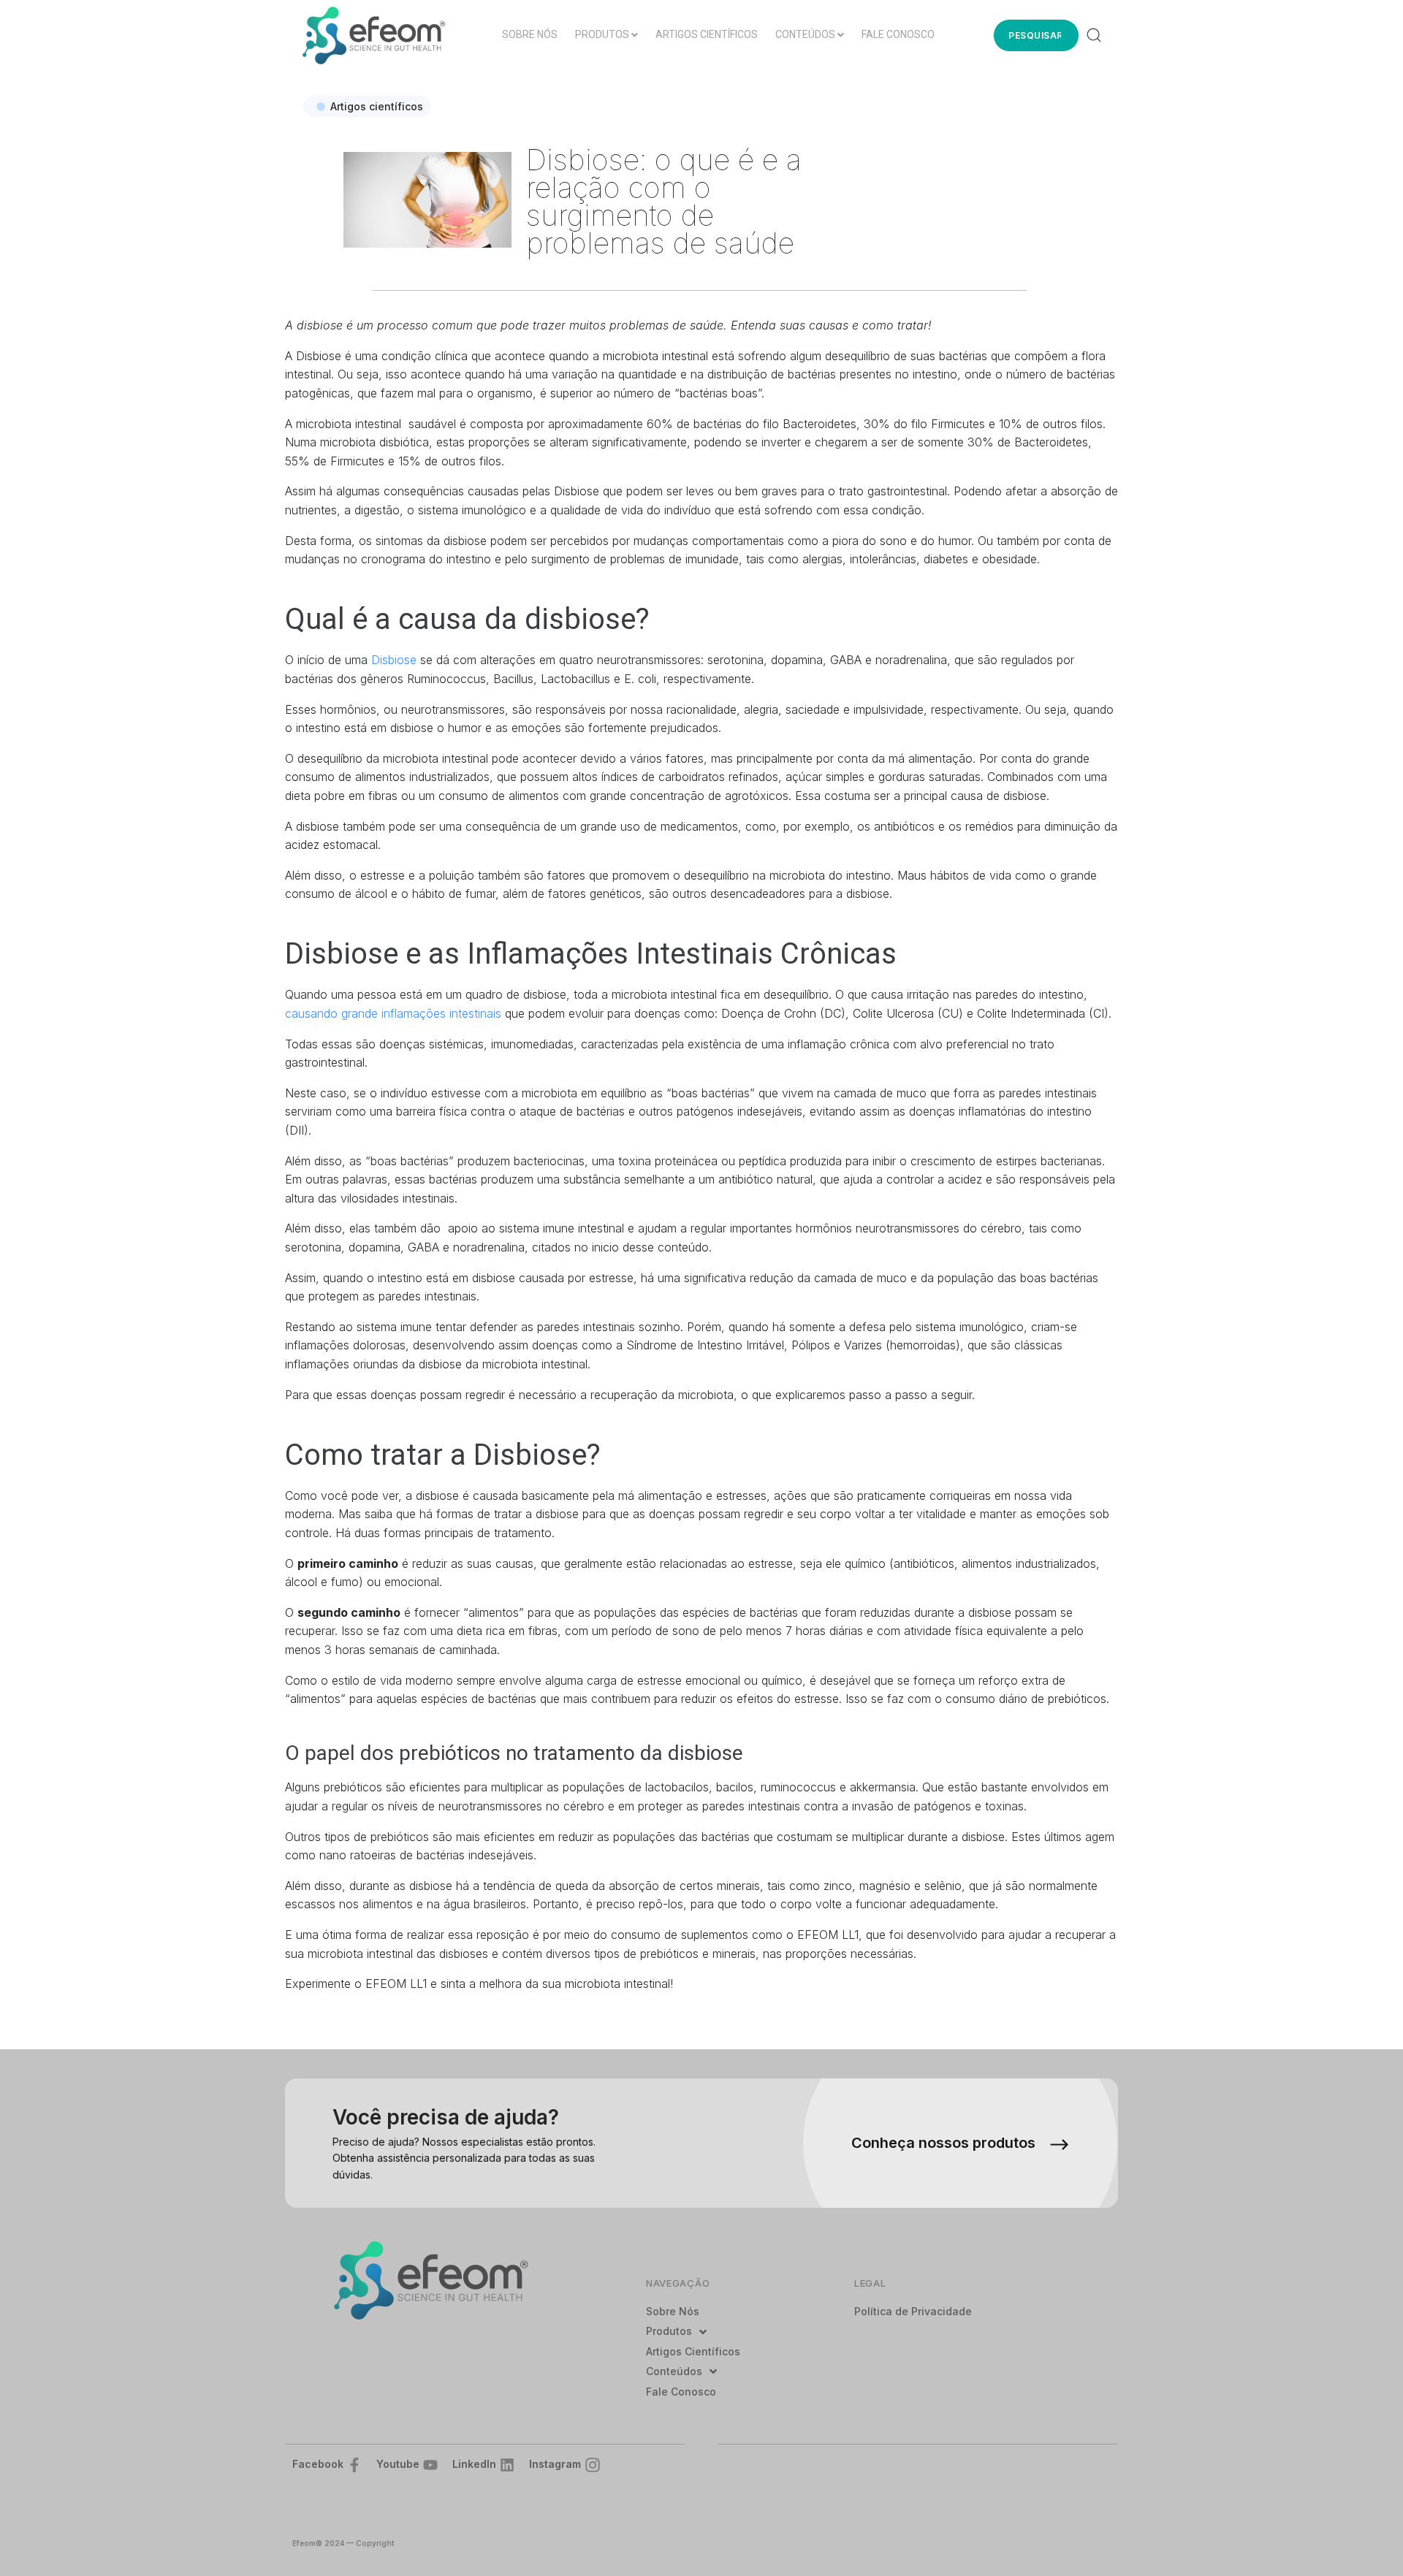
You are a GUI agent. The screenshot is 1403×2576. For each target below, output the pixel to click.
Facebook (318, 2464)
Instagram (555, 2464)
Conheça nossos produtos (943, 2143)
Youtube (398, 2464)
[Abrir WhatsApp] (1366, 2539)
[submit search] (1094, 35)
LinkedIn (474, 2464)
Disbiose (396, 660)
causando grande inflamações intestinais (393, 1013)
